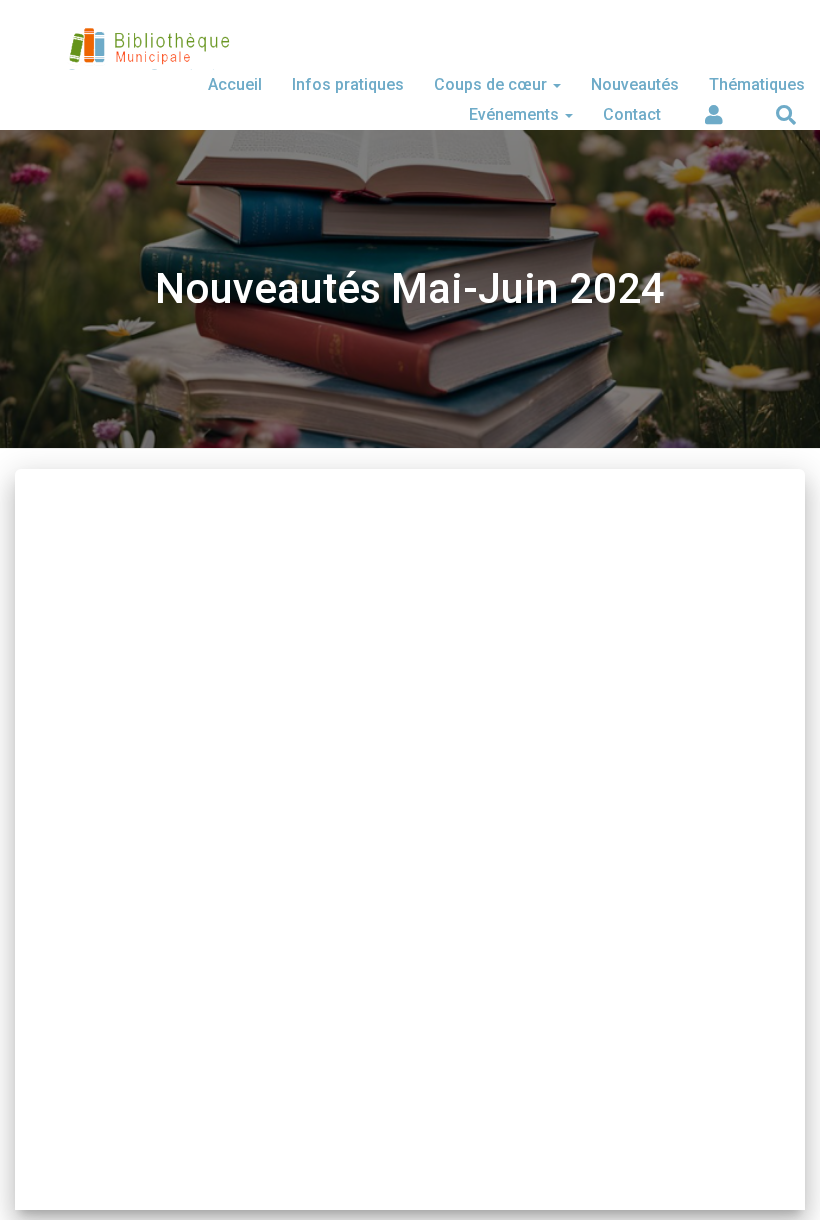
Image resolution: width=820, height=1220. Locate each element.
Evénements (516, 114)
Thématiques (757, 84)
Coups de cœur (492, 84)
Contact (632, 114)
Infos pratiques (348, 84)
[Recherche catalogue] (784, 115)
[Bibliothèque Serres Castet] (148, 55)
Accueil (235, 84)
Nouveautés (635, 84)
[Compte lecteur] (712, 115)
